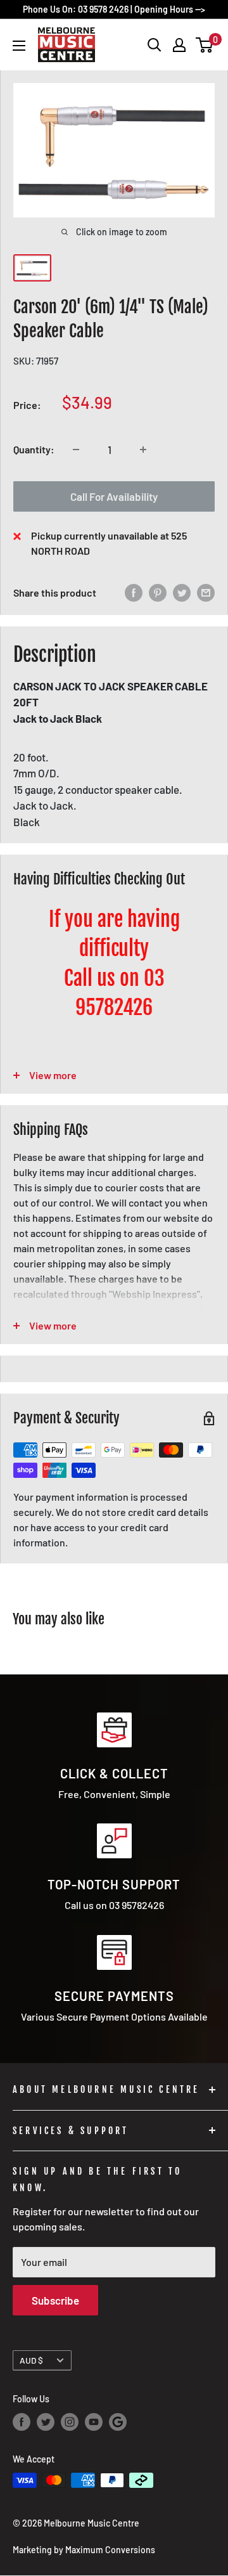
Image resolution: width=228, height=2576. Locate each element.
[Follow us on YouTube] (94, 2422)
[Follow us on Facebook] (22, 2422)
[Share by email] (206, 593)
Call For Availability (114, 496)
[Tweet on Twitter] (182, 593)
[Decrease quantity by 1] (76, 450)
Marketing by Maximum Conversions (84, 2550)
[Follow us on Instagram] (70, 2422)
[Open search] (155, 45)
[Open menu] (19, 46)
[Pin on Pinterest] (158, 593)
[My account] (179, 45)
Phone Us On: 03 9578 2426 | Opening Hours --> (114, 9)
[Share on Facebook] (134, 593)
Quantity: (34, 449)
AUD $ (31, 2360)
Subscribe (55, 2300)
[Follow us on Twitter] (46, 2422)
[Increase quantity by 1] (143, 450)
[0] (205, 45)
